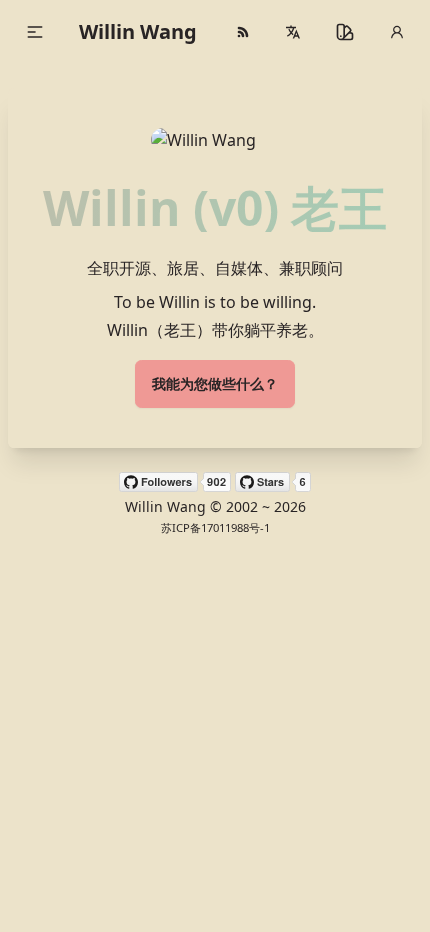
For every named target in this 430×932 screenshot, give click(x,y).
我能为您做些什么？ (215, 383)
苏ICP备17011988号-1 (215, 527)
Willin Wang (138, 31)
